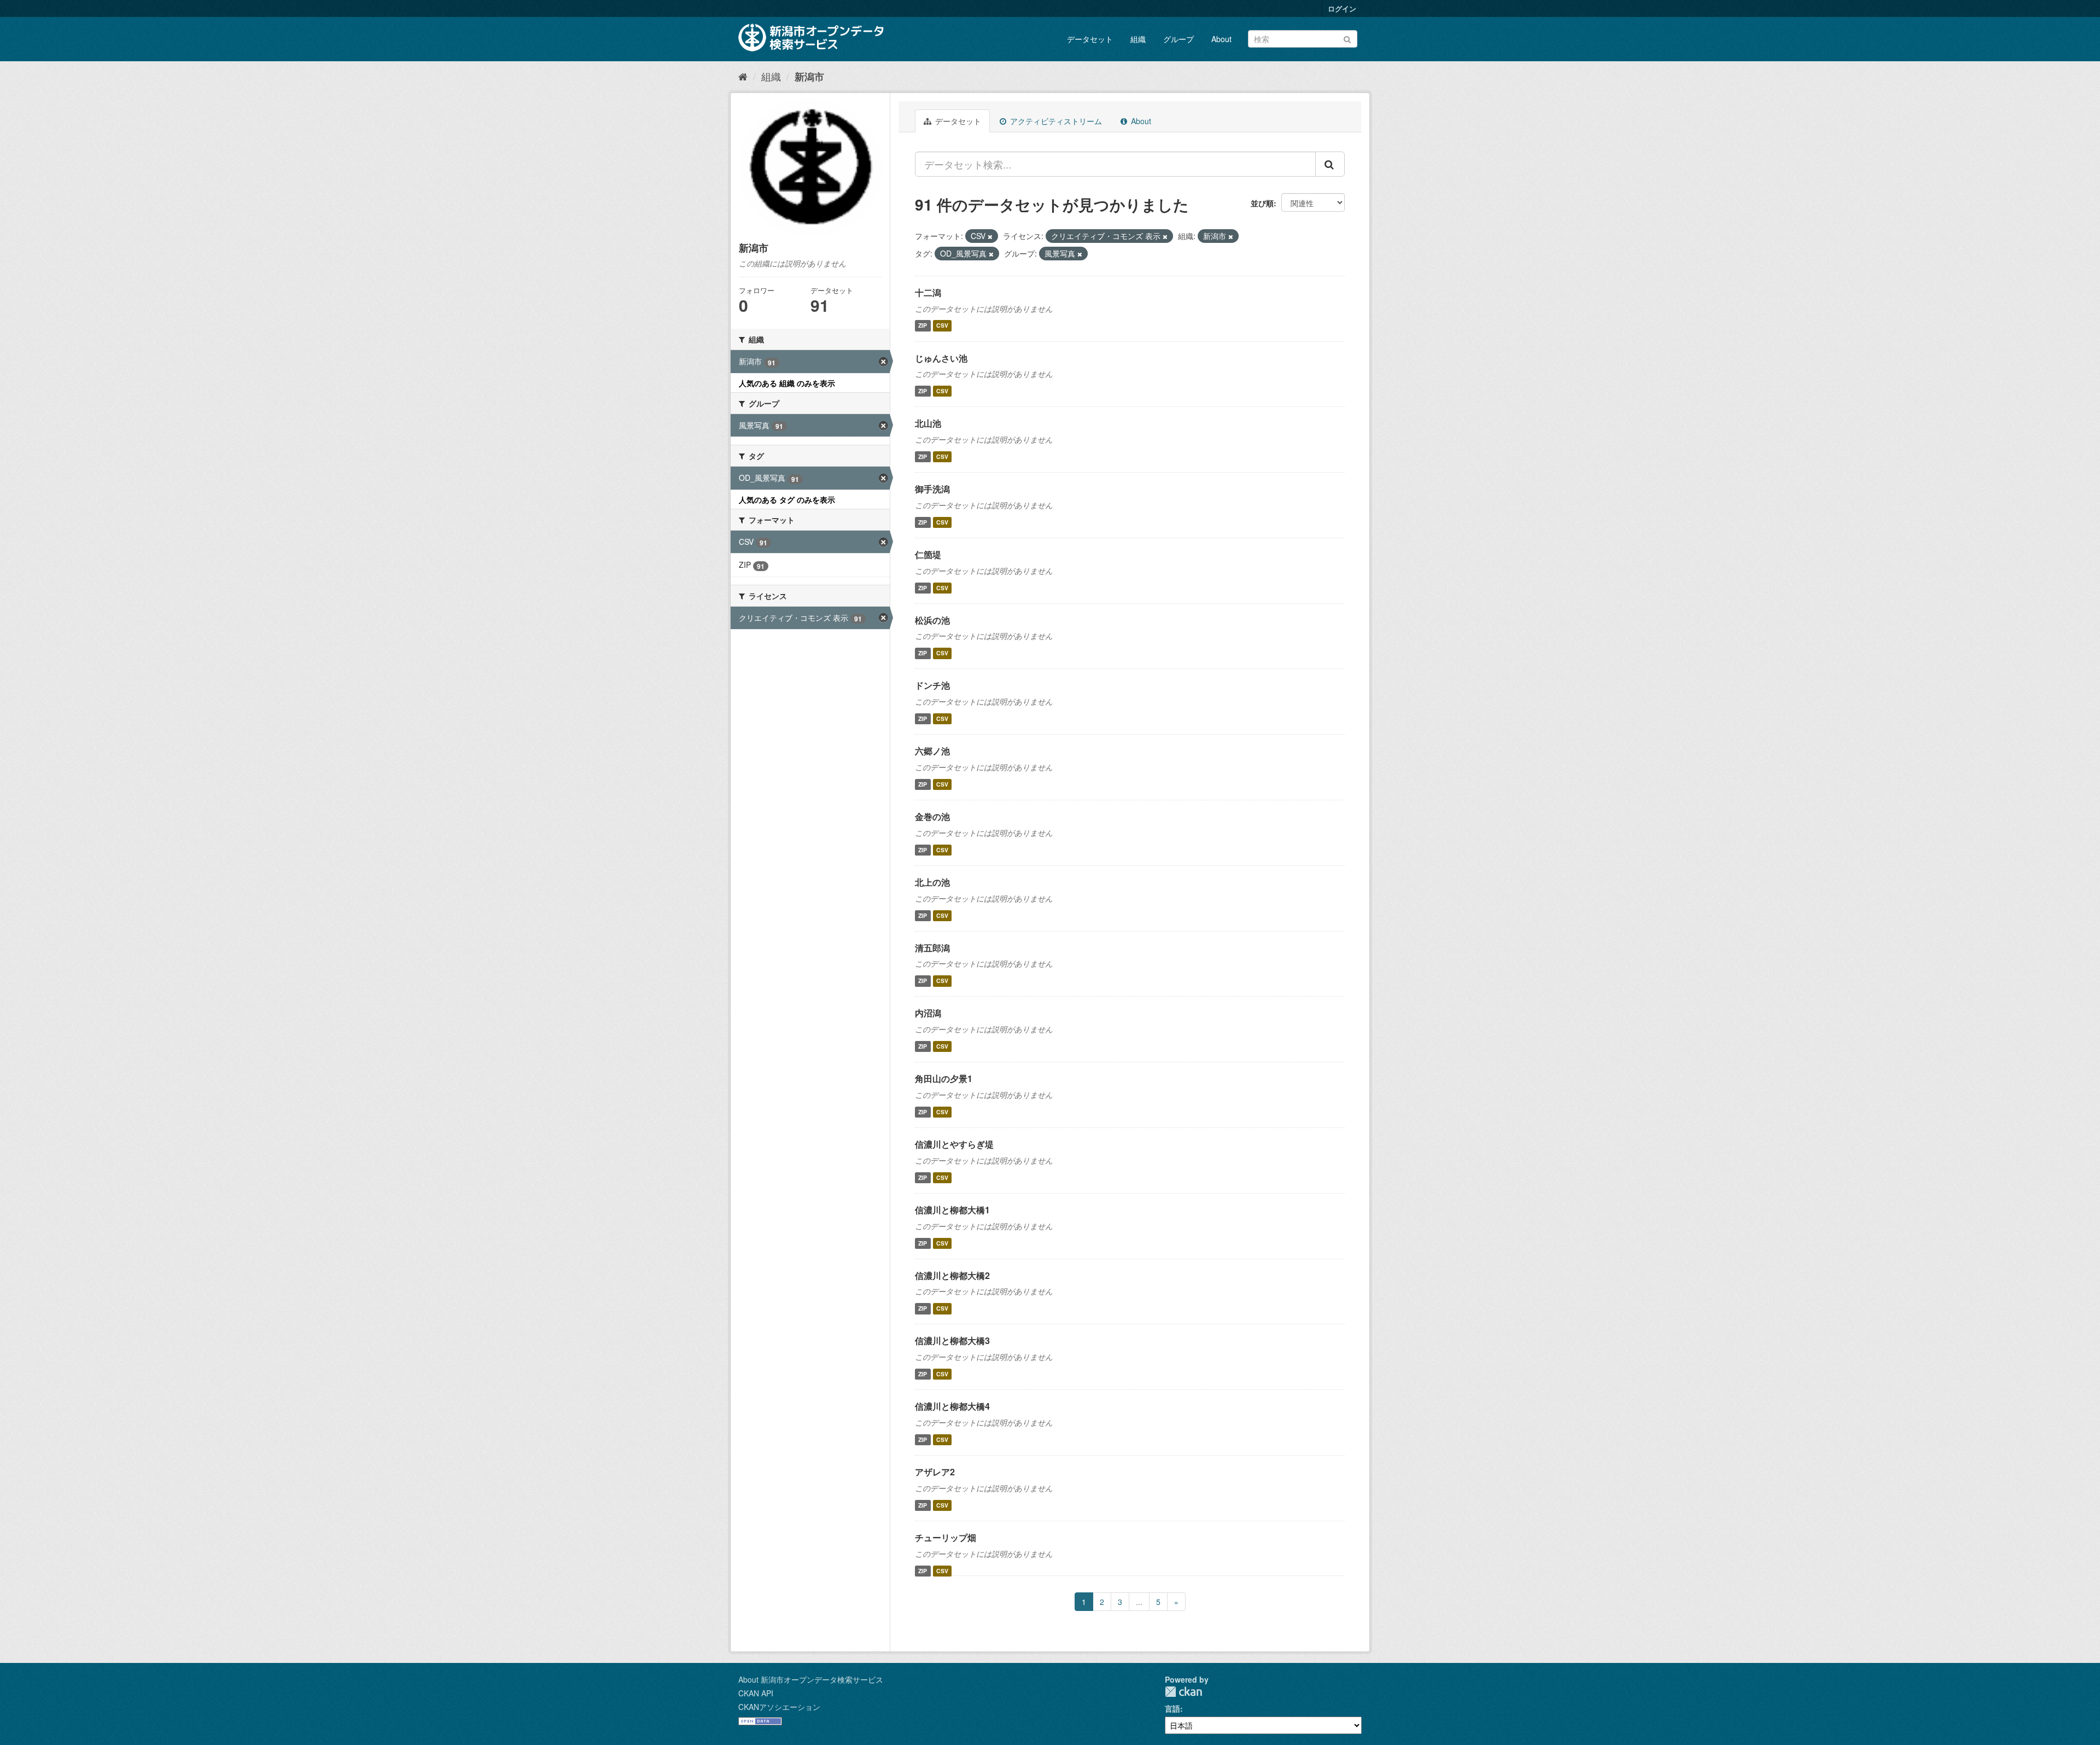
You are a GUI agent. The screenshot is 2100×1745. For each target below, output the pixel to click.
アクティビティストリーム (1055, 121)
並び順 (1262, 203)
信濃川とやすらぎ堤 (954, 1144)
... (1139, 1602)
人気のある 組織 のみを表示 (787, 383)
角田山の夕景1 (944, 1078)
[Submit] (1347, 38)
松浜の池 (932, 620)
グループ (1179, 39)
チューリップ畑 (946, 1537)
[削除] (990, 236)
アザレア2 (935, 1472)
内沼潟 (928, 1013)
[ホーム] (743, 76)
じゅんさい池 (941, 358)
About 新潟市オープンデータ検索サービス (811, 1679)
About (1221, 39)
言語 (1172, 1708)
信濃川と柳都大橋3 (952, 1340)
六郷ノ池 (932, 751)
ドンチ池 (932, 685)
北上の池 (932, 882)
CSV (942, 326)
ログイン (1342, 8)
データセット (1090, 39)
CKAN (1183, 1692)
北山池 (928, 423)
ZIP (923, 326)
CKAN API (756, 1693)
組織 (1138, 39)
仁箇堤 (928, 554)
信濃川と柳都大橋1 (952, 1210)
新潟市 (809, 77)
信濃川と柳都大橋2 (952, 1275)
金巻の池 (932, 816)
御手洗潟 (932, 489)
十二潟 (928, 292)
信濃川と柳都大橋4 (952, 1406)
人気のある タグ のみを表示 (787, 499)
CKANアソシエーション (779, 1707)
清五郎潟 (932, 948)
